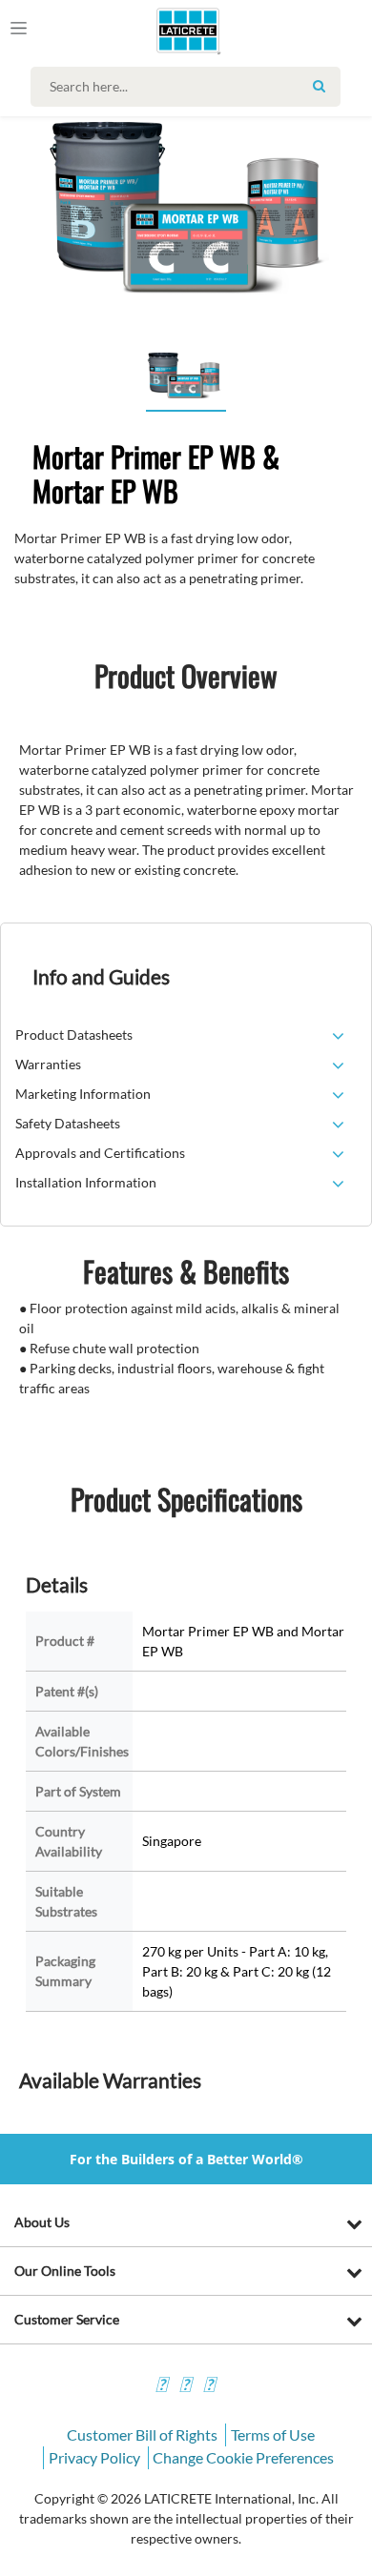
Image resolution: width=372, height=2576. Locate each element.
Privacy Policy (94, 2457)
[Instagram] (185, 2387)
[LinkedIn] (209, 2387)
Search (319, 86)
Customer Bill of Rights (142, 2434)
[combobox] (190, 87)
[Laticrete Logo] (161, 30)
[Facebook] (161, 2387)
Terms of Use (273, 2434)
